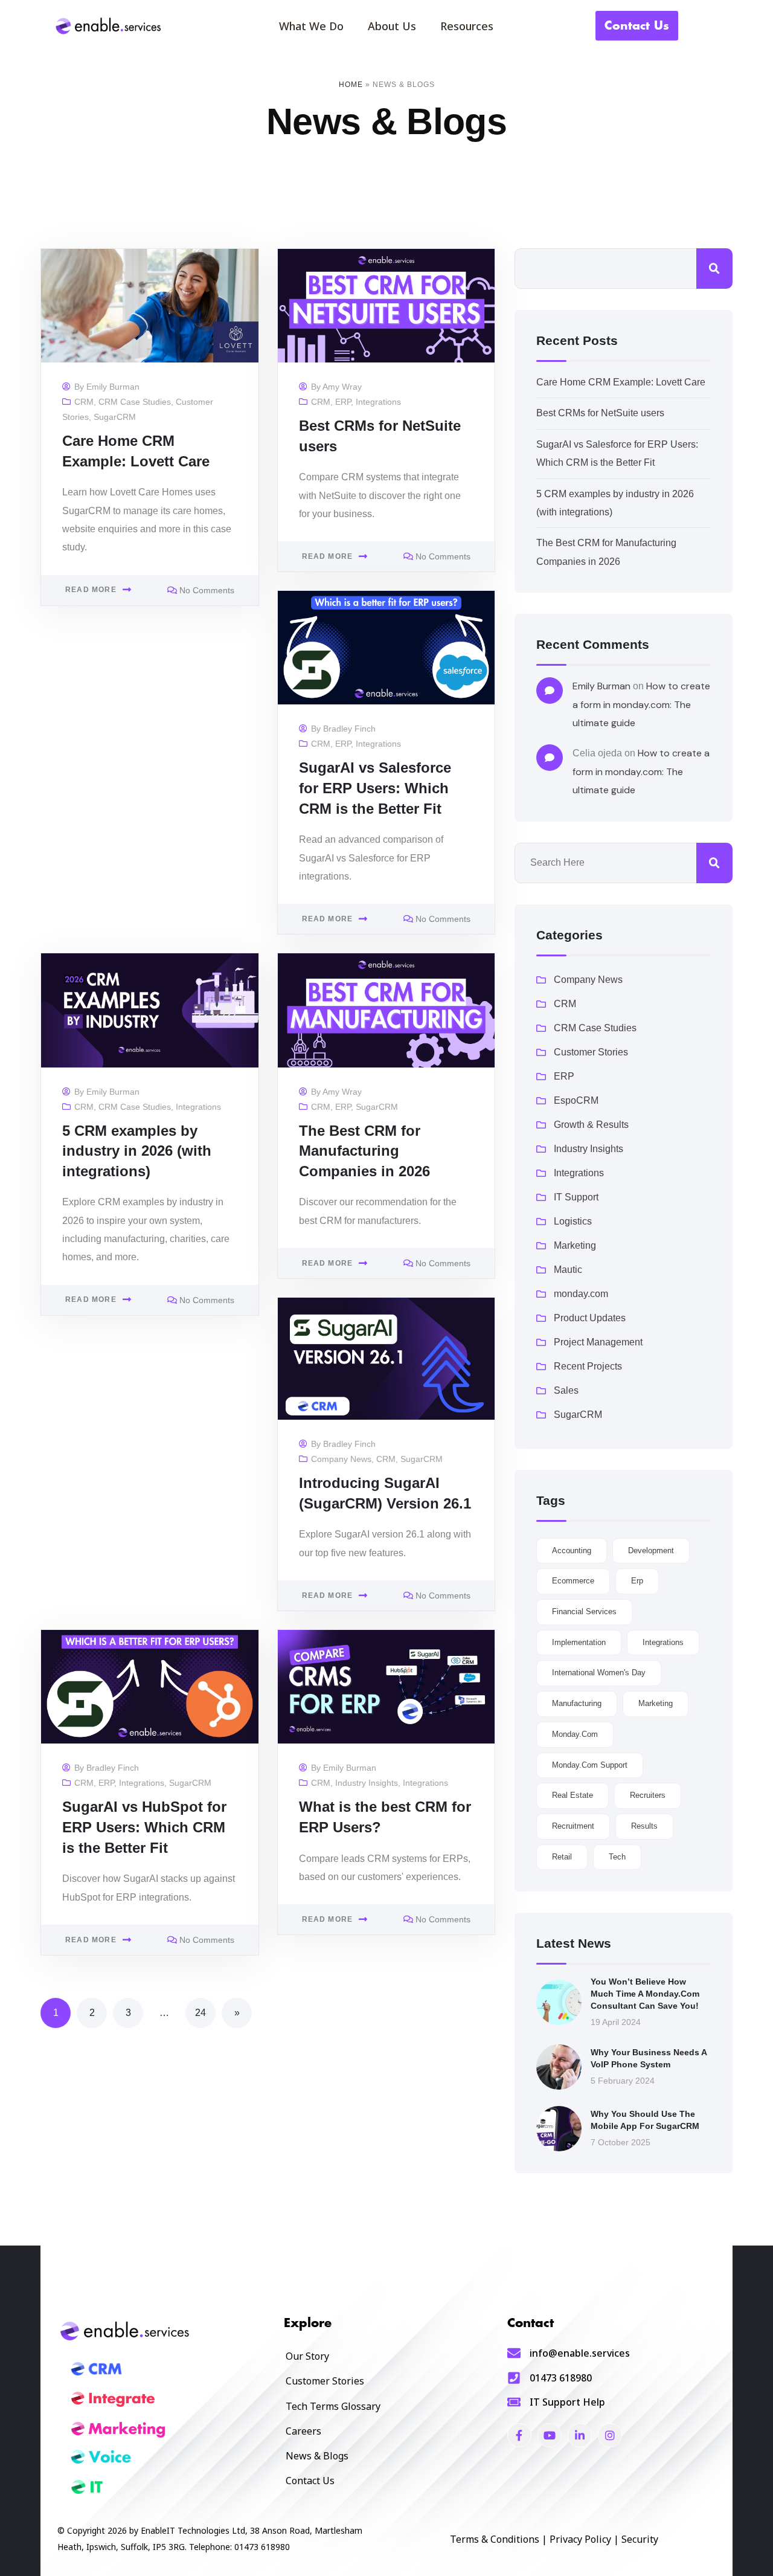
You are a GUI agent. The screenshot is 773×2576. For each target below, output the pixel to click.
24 (200, 2013)
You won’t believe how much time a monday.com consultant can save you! (645, 1993)
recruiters (648, 1795)
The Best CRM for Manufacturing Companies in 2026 (364, 1151)
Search (714, 269)
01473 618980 (561, 2378)
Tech (617, 1857)
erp (637, 1581)
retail (562, 1857)
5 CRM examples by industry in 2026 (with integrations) (137, 1151)
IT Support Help (567, 2402)
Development (651, 1550)
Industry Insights (367, 1783)
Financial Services (584, 1612)
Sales (566, 1390)
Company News (341, 1459)
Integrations (378, 402)
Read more (91, 590)
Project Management (598, 1342)
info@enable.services (580, 2353)
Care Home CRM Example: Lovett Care (621, 382)
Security (640, 2539)
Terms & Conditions (495, 2539)
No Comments (207, 590)
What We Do (311, 26)
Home (351, 85)
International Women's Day (599, 1673)
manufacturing (577, 1703)
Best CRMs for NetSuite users (600, 413)
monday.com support (590, 1765)
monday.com (581, 1294)
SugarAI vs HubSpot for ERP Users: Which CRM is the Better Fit (144, 1827)
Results (644, 1826)
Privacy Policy (580, 2539)
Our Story (307, 2356)
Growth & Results (591, 1125)
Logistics (573, 1221)
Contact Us (310, 2481)
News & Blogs (317, 2456)
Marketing (575, 1245)
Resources (467, 26)
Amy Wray (342, 387)
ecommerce (573, 1581)
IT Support (576, 1197)
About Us (392, 26)
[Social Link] (519, 2435)
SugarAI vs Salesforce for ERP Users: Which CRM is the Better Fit (375, 788)
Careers (303, 2431)
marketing (656, 1703)
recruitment (573, 1826)
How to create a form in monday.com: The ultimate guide (641, 704)
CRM (84, 402)
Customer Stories (591, 1052)
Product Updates (590, 1318)
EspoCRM (576, 1100)
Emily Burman (113, 387)
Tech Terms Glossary (333, 2406)
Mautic (568, 1270)
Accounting (572, 1550)
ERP (343, 402)
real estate (573, 1795)
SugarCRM (115, 417)
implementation (579, 1642)
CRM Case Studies (135, 402)
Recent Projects (588, 1366)
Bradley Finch (349, 729)
